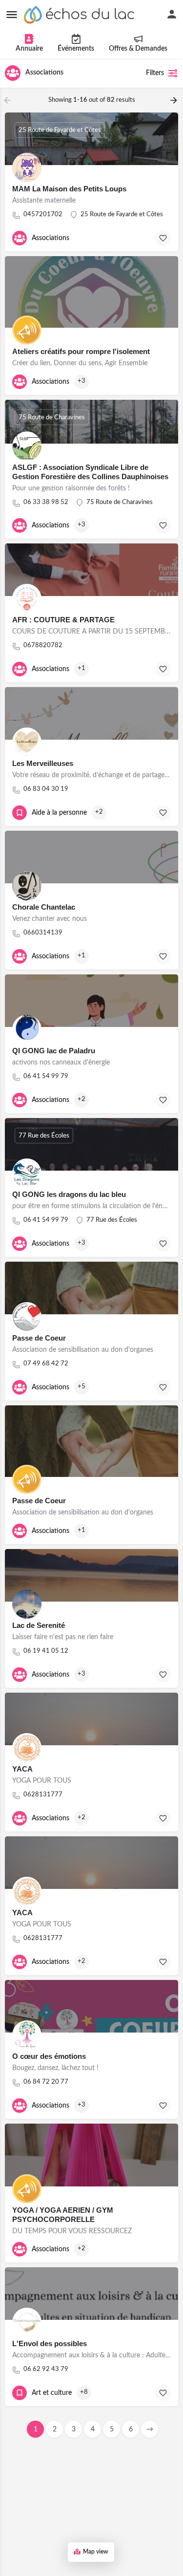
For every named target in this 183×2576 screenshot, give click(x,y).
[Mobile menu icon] (12, 15)
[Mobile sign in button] (172, 14)
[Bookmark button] (163, 238)
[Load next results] (175, 100)
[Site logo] (81, 15)
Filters (155, 73)
